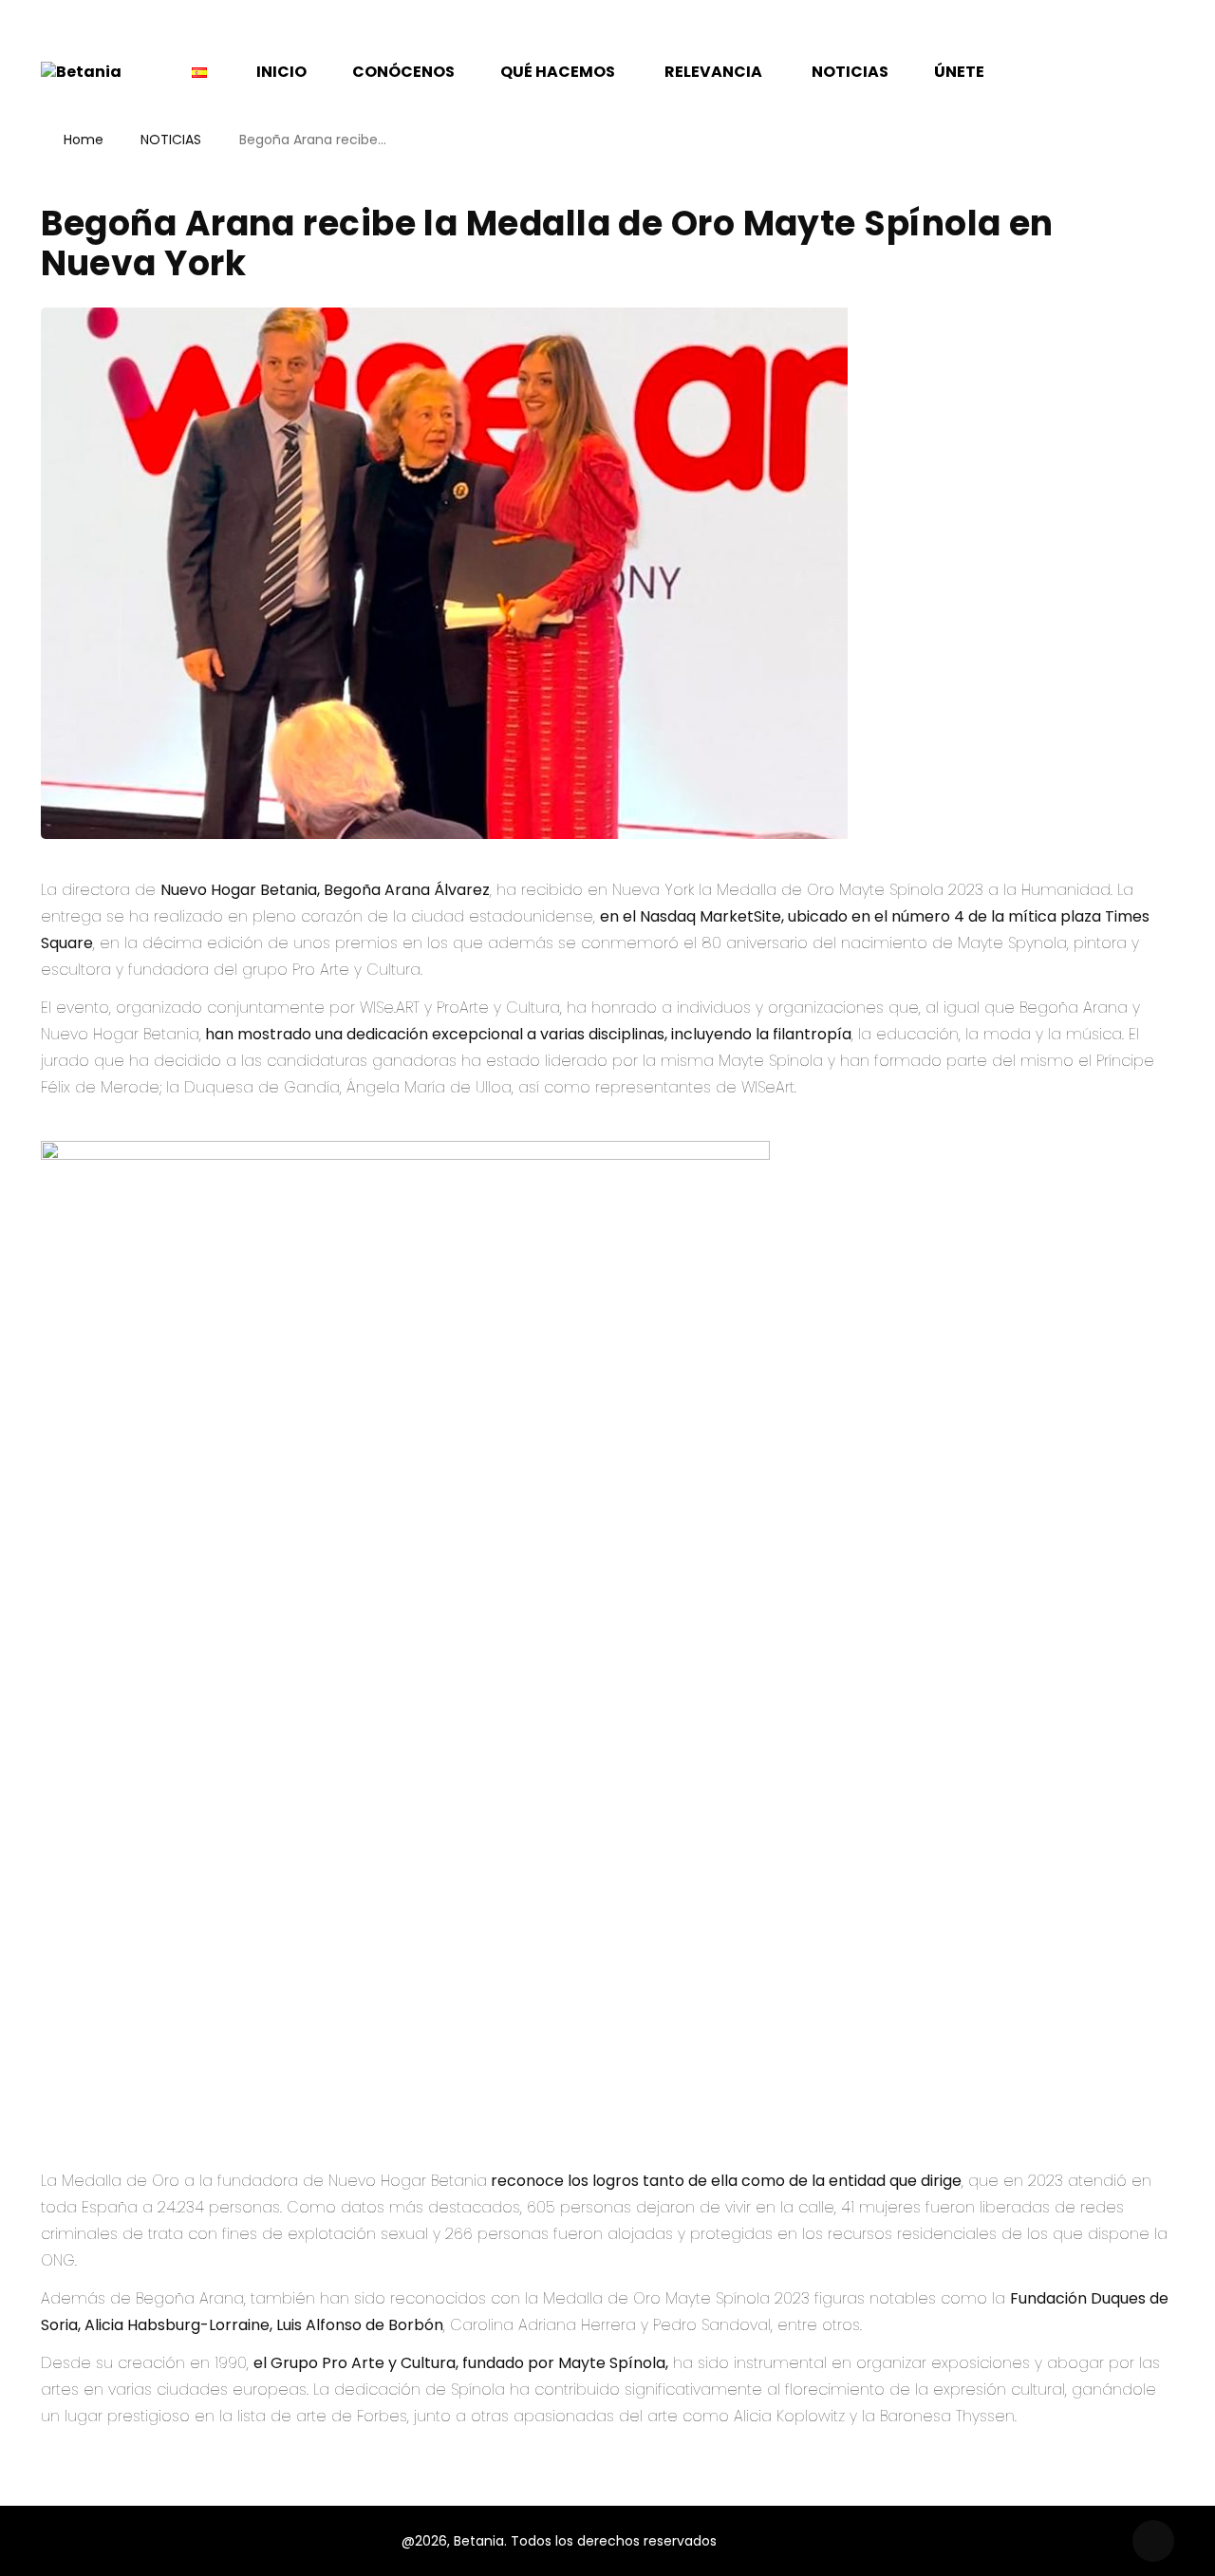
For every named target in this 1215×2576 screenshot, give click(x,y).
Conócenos (403, 72)
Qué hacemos (558, 72)
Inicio (281, 72)
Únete (959, 72)
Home (84, 140)
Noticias (850, 72)
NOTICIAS (171, 140)
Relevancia (713, 72)
